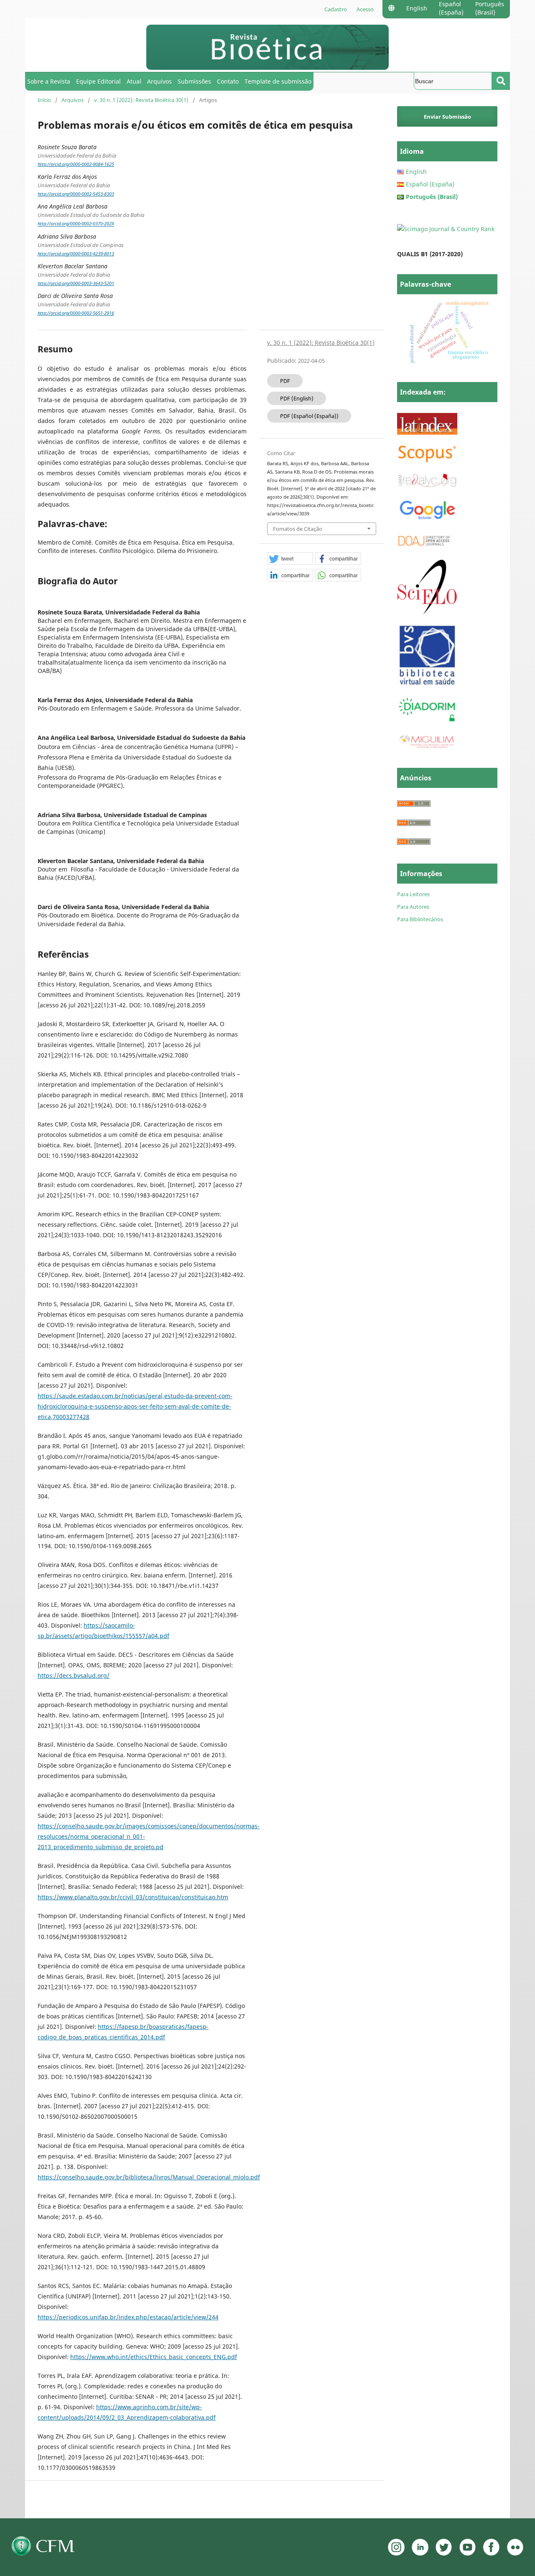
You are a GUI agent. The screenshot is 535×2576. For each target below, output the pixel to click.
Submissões (194, 81)
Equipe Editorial (98, 81)
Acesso (365, 9)
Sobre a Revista (49, 81)
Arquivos (159, 81)
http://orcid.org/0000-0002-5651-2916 (76, 313)
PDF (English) (297, 398)
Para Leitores (413, 894)
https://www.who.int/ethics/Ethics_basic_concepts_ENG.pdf (154, 2357)
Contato (228, 81)
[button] (290, 559)
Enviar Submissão (447, 117)
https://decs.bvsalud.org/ (74, 1675)
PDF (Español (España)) (309, 416)
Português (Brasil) (490, 8)
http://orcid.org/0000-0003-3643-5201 (76, 283)
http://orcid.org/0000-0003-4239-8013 (76, 254)
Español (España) (451, 8)
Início (44, 100)
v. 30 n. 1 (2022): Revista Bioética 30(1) (141, 100)
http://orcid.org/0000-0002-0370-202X (76, 224)
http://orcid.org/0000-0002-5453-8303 (76, 194)
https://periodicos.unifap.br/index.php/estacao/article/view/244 (128, 2317)
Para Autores (413, 907)
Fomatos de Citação (298, 529)
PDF (285, 381)
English (417, 8)
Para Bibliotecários (420, 919)
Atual (134, 81)
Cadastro (336, 9)
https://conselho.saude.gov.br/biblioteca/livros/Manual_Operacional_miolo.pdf (149, 2177)
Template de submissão (278, 81)
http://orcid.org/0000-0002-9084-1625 (76, 164)
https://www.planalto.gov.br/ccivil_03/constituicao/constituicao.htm (133, 1897)
